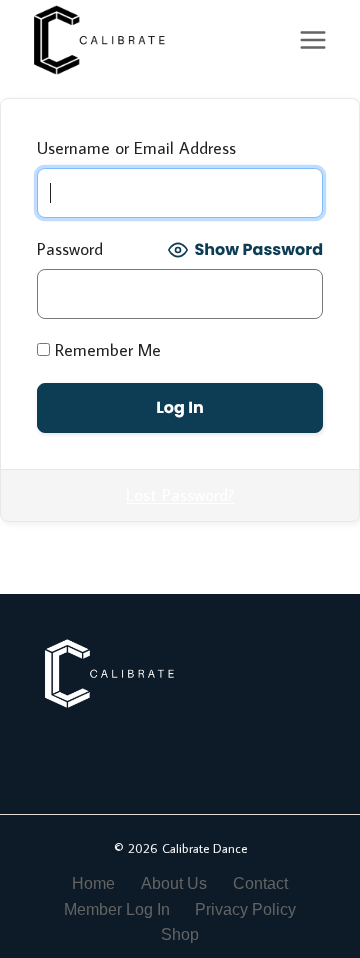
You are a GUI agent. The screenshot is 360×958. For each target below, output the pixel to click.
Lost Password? (180, 495)
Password (70, 249)
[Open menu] (312, 39)
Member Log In (117, 909)
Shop (180, 934)
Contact (260, 883)
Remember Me (105, 350)
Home (93, 883)
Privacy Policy (245, 909)
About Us (174, 883)
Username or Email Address (136, 148)
